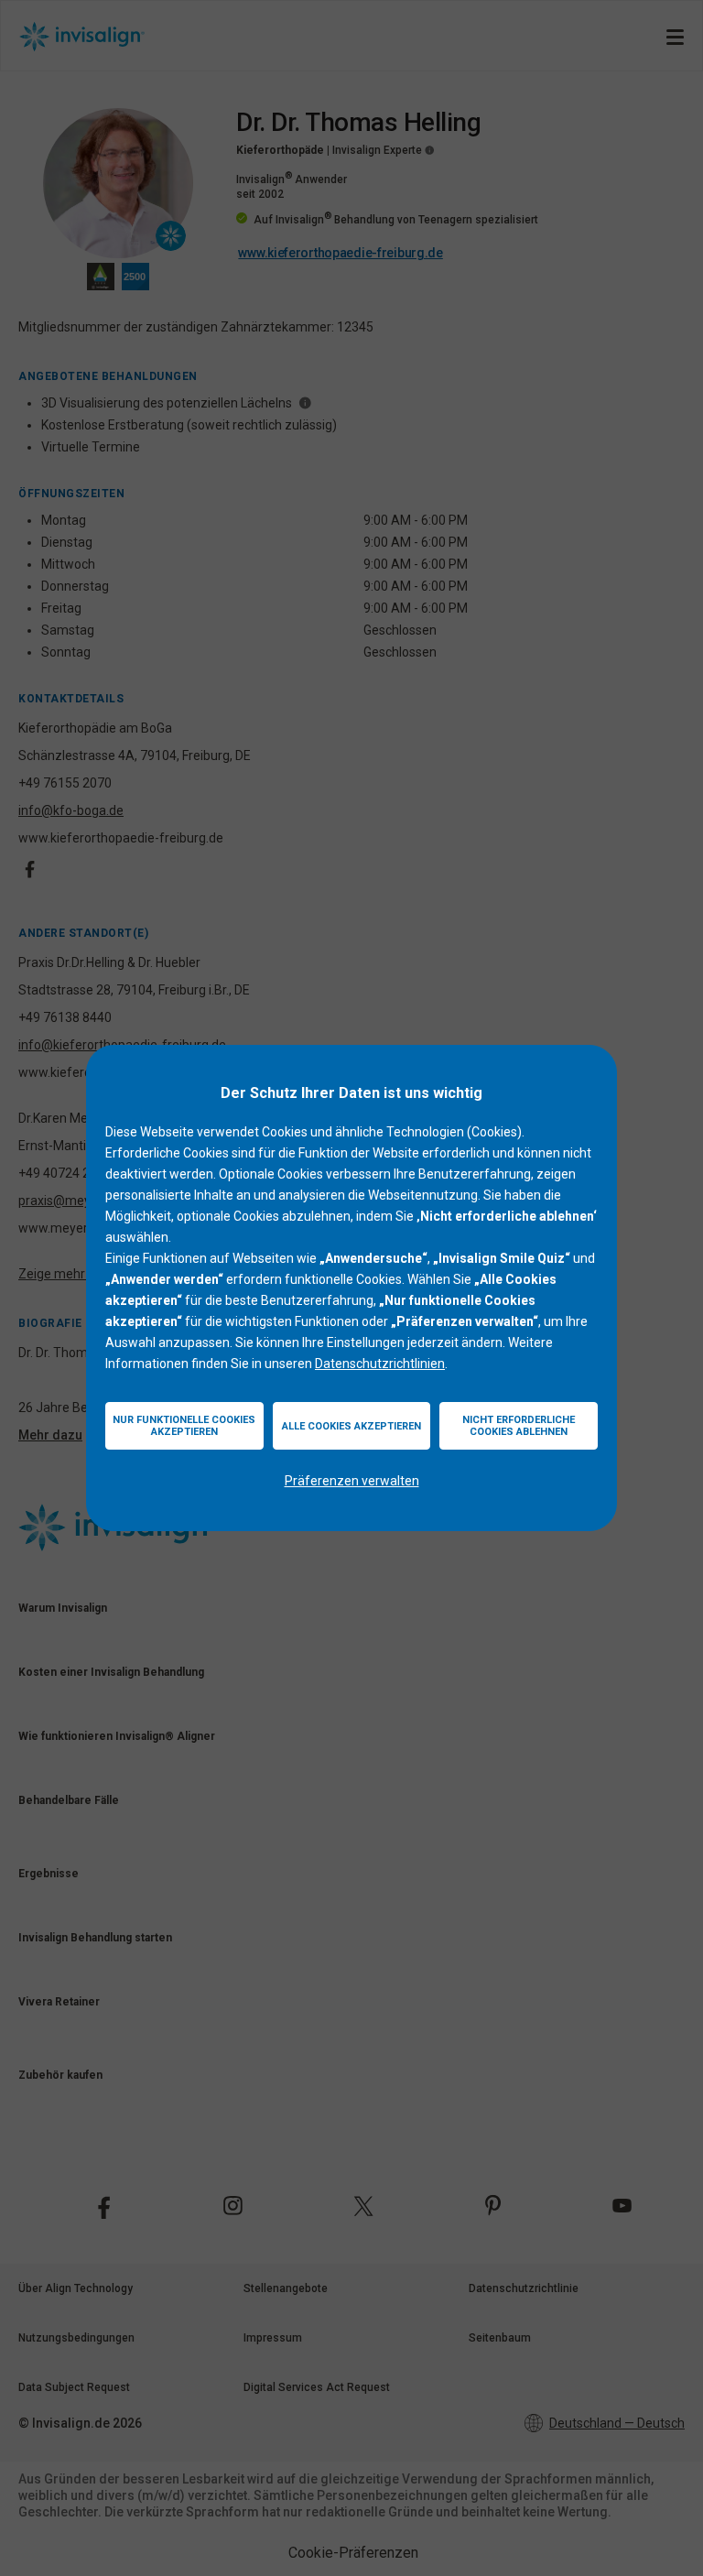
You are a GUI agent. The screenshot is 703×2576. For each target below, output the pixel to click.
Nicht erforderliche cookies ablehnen (519, 1426)
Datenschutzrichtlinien (380, 1364)
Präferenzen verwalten (352, 1481)
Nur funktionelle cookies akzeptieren (184, 1426)
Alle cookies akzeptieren (351, 1426)
